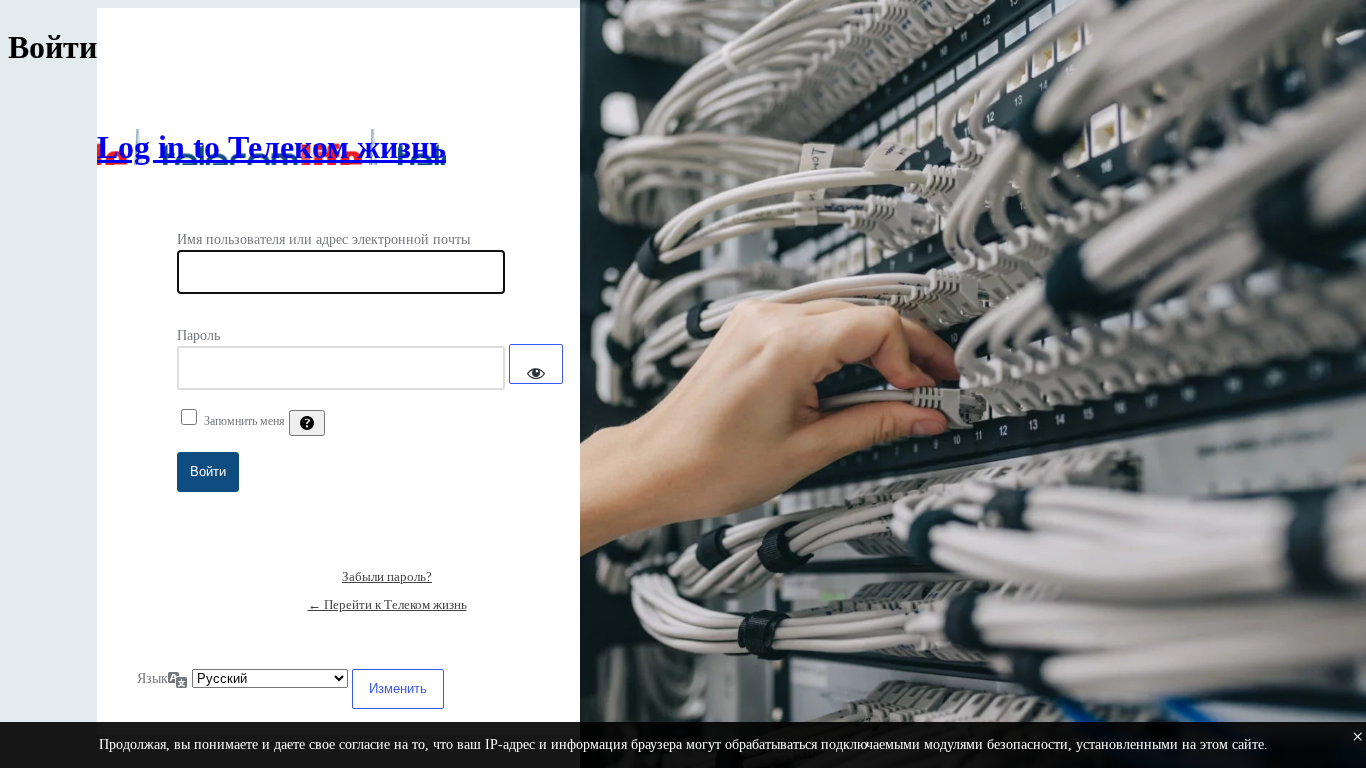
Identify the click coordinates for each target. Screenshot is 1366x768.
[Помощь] (307, 423)
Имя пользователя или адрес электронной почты (323, 239)
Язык (152, 678)
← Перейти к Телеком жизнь (387, 604)
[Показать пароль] (536, 364)
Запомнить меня (244, 421)
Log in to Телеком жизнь (271, 147)
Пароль (198, 335)
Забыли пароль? (387, 576)
